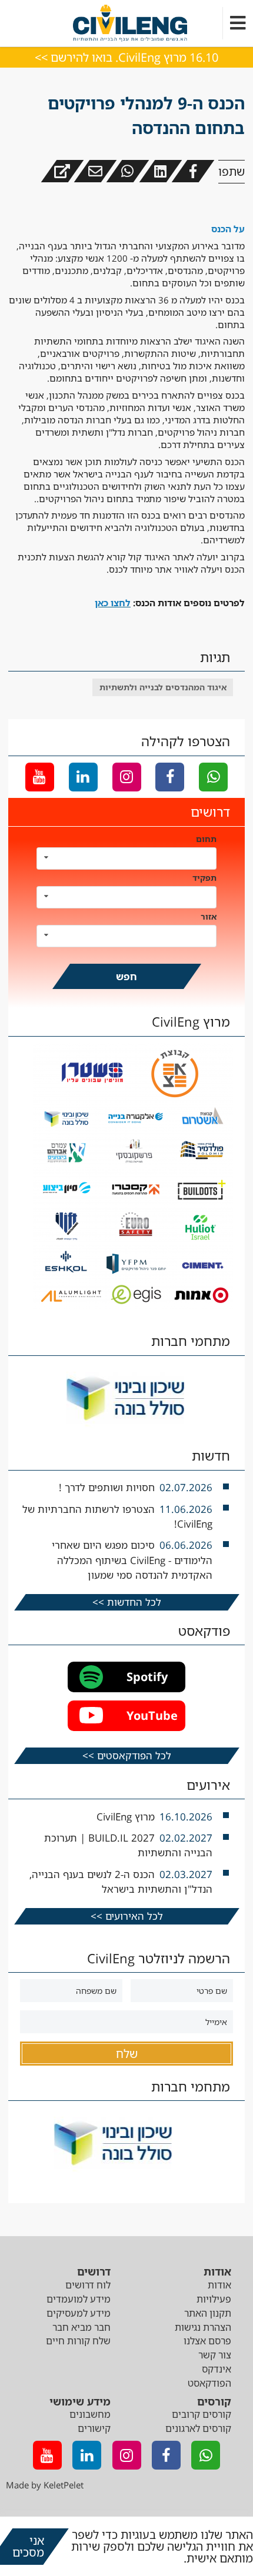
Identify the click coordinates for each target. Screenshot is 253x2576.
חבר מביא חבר (81, 2327)
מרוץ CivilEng (126, 1817)
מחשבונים (90, 2414)
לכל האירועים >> (127, 1916)
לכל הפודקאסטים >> (127, 1755)
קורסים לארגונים (198, 2428)
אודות (219, 2285)
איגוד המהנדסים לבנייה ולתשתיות (163, 687)
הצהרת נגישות (203, 2327)
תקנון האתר (208, 2313)
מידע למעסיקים (79, 2313)
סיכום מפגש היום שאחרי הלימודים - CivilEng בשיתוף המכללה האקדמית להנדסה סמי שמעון (132, 1560)
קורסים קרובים (202, 2414)
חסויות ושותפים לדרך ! (107, 1487)
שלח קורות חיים (78, 2341)
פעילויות (214, 2299)
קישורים (94, 2428)
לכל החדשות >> (127, 1602)
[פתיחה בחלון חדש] (62, 171)
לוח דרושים (88, 2285)
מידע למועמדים (79, 2299)
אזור (209, 916)
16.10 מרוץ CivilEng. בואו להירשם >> (126, 57)
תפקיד (204, 878)
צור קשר (215, 2355)
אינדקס (217, 2369)
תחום (206, 839)
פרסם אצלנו (207, 2341)
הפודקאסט (209, 2383)
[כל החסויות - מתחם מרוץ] (133, 1306)
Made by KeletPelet (45, 2485)
